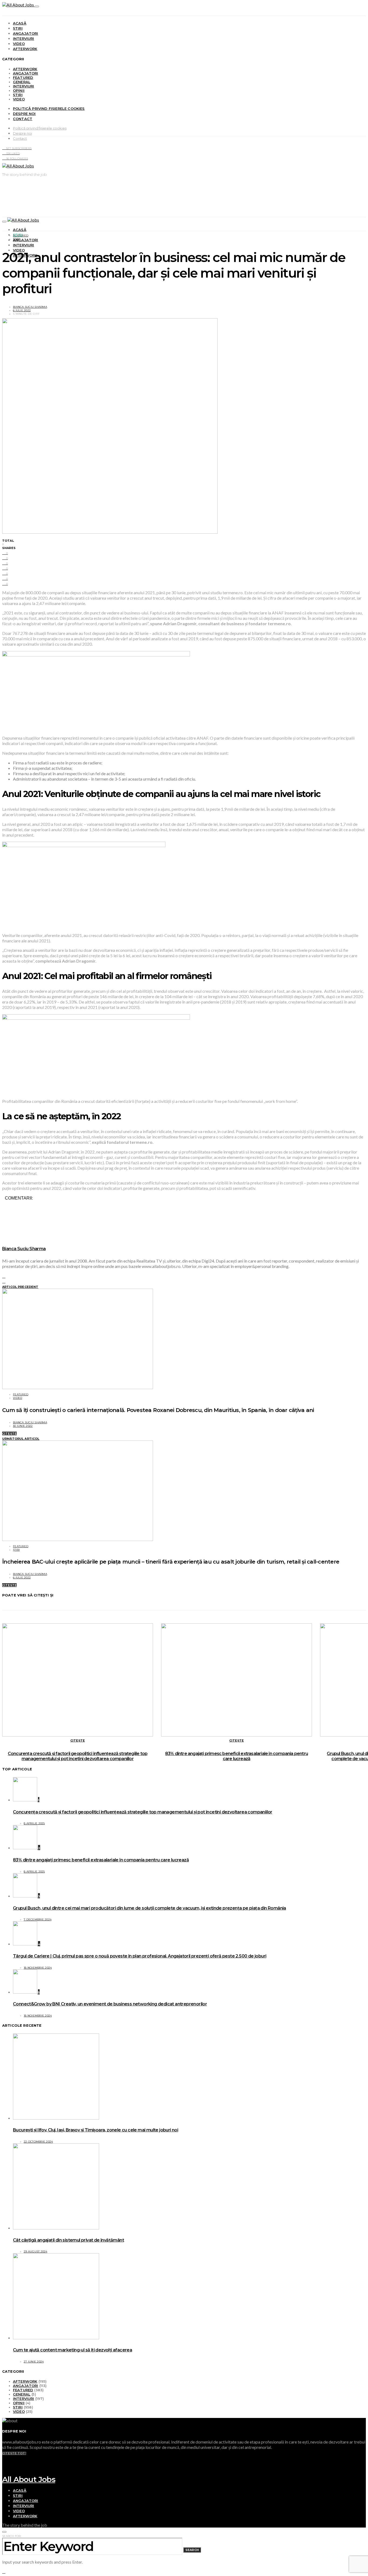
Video (19, 44)
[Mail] (4, 2473)
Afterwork (25, 49)
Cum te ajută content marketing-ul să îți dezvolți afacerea (72, 2350)
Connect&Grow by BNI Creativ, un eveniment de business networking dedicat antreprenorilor (110, 2004)
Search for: (12, 2536)
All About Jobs (29, 2479)
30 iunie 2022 (23, 1426)
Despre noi (24, 114)
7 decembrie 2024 (38, 1919)
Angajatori (26, 33)
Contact (23, 119)
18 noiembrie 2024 (38, 1968)
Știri (18, 28)
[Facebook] (4, 2463)
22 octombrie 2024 (38, 2142)
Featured (23, 78)
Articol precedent (20, 1287)
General (22, 82)
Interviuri (24, 39)
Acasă (20, 23)
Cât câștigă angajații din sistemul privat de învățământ (68, 2240)
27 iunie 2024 (34, 2362)
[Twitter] (4, 2468)
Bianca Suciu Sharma (30, 307)
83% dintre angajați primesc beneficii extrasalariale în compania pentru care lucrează (237, 1756)
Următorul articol (21, 1439)
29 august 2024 (36, 2251)
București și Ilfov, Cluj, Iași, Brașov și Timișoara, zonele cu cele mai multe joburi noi (96, 2130)
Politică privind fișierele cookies (49, 109)
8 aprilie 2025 (34, 1823)
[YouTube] (4, 2458)
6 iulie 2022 (22, 310)
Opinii (19, 90)
